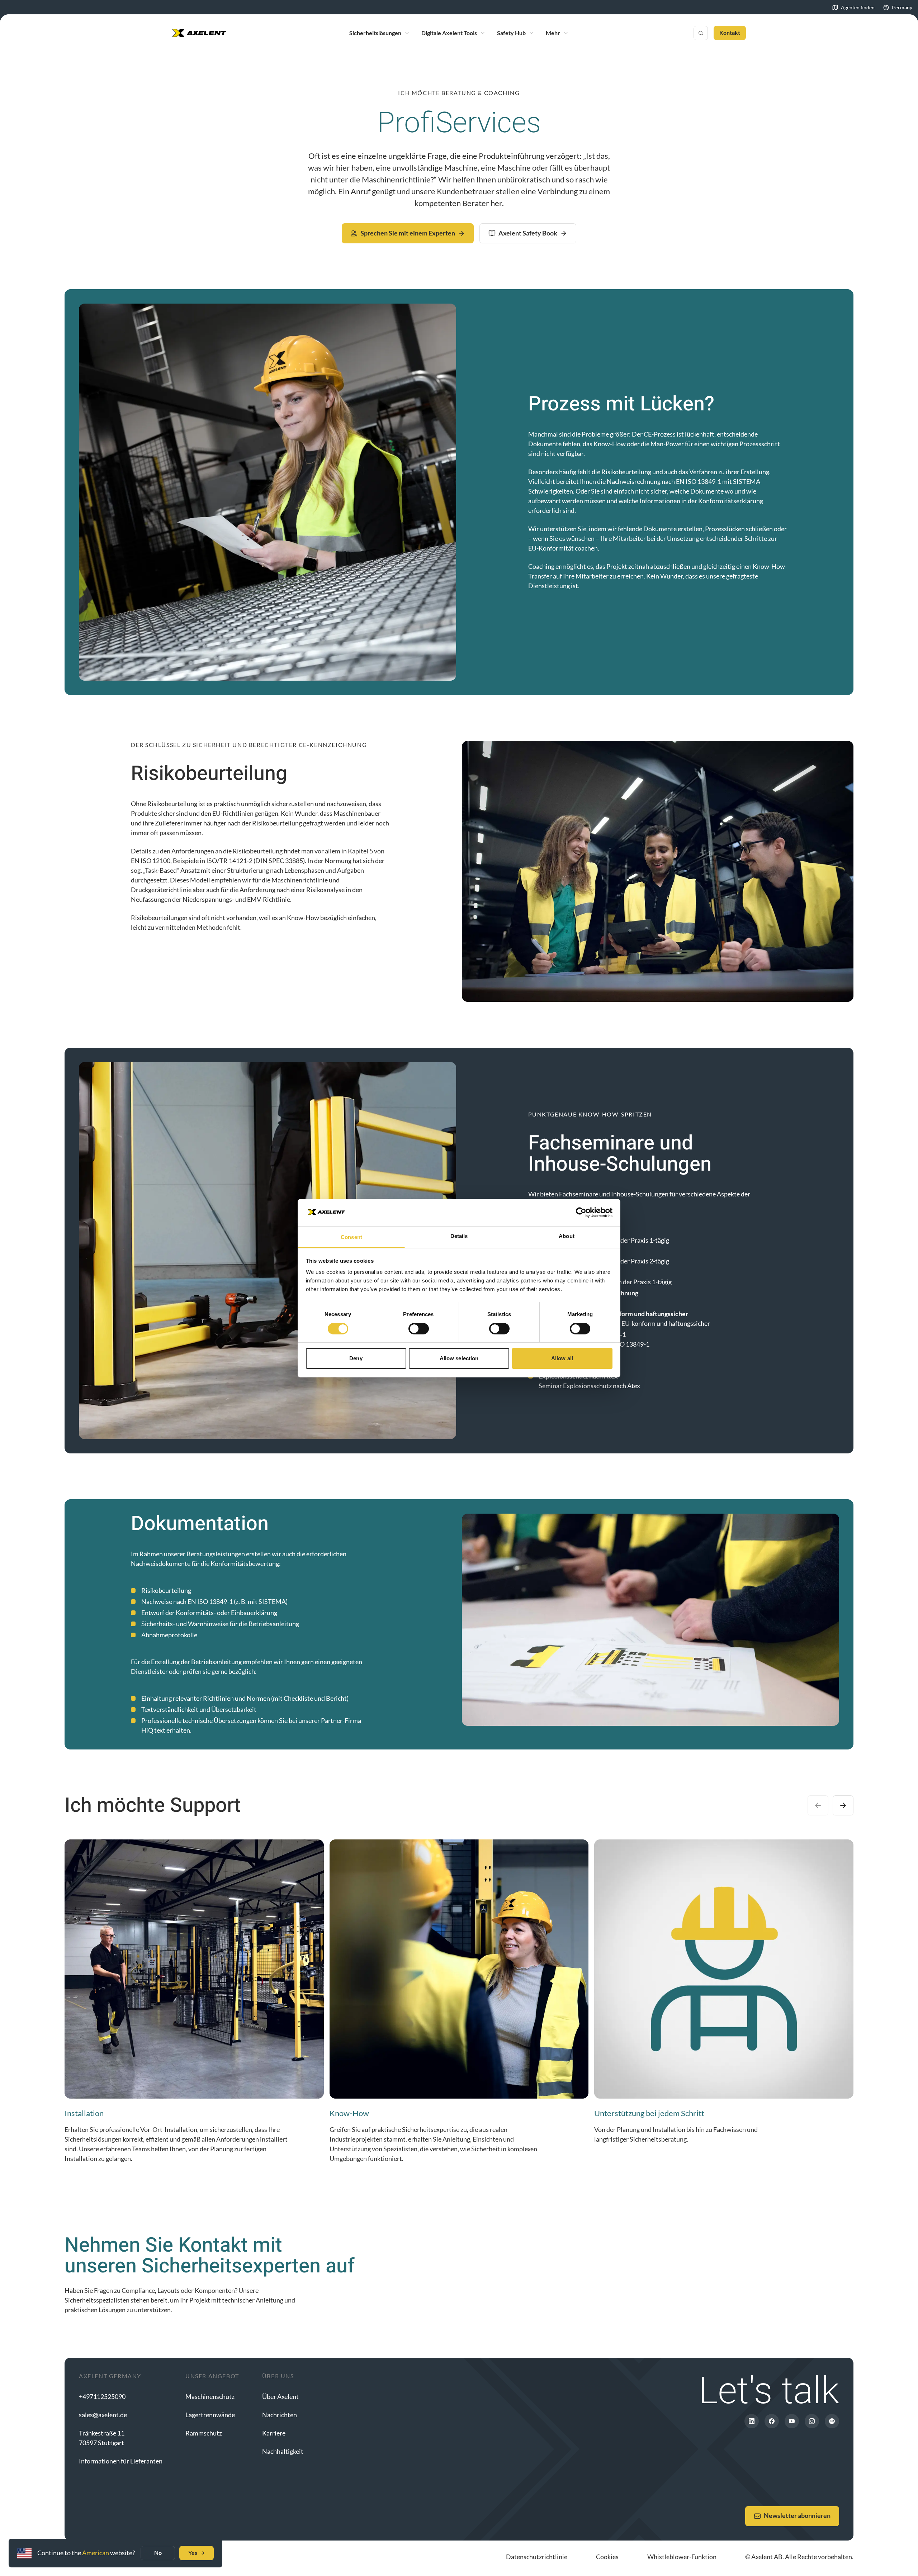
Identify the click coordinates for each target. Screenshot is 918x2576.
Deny (356, 1358)
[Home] (199, 33)
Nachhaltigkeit (283, 2451)
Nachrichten (280, 2415)
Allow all (562, 1358)
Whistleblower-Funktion (682, 2557)
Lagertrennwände (210, 2415)
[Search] (701, 33)
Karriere (274, 2433)
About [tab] (567, 1236)
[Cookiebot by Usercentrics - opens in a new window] (581, 1213)
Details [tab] (459, 1236)
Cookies (607, 2557)
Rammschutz (204, 2433)
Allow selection (459, 1358)
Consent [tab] (351, 1237)
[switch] (419, 1329)
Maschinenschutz (210, 2396)
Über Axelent (280, 2396)
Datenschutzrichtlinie (537, 2557)
